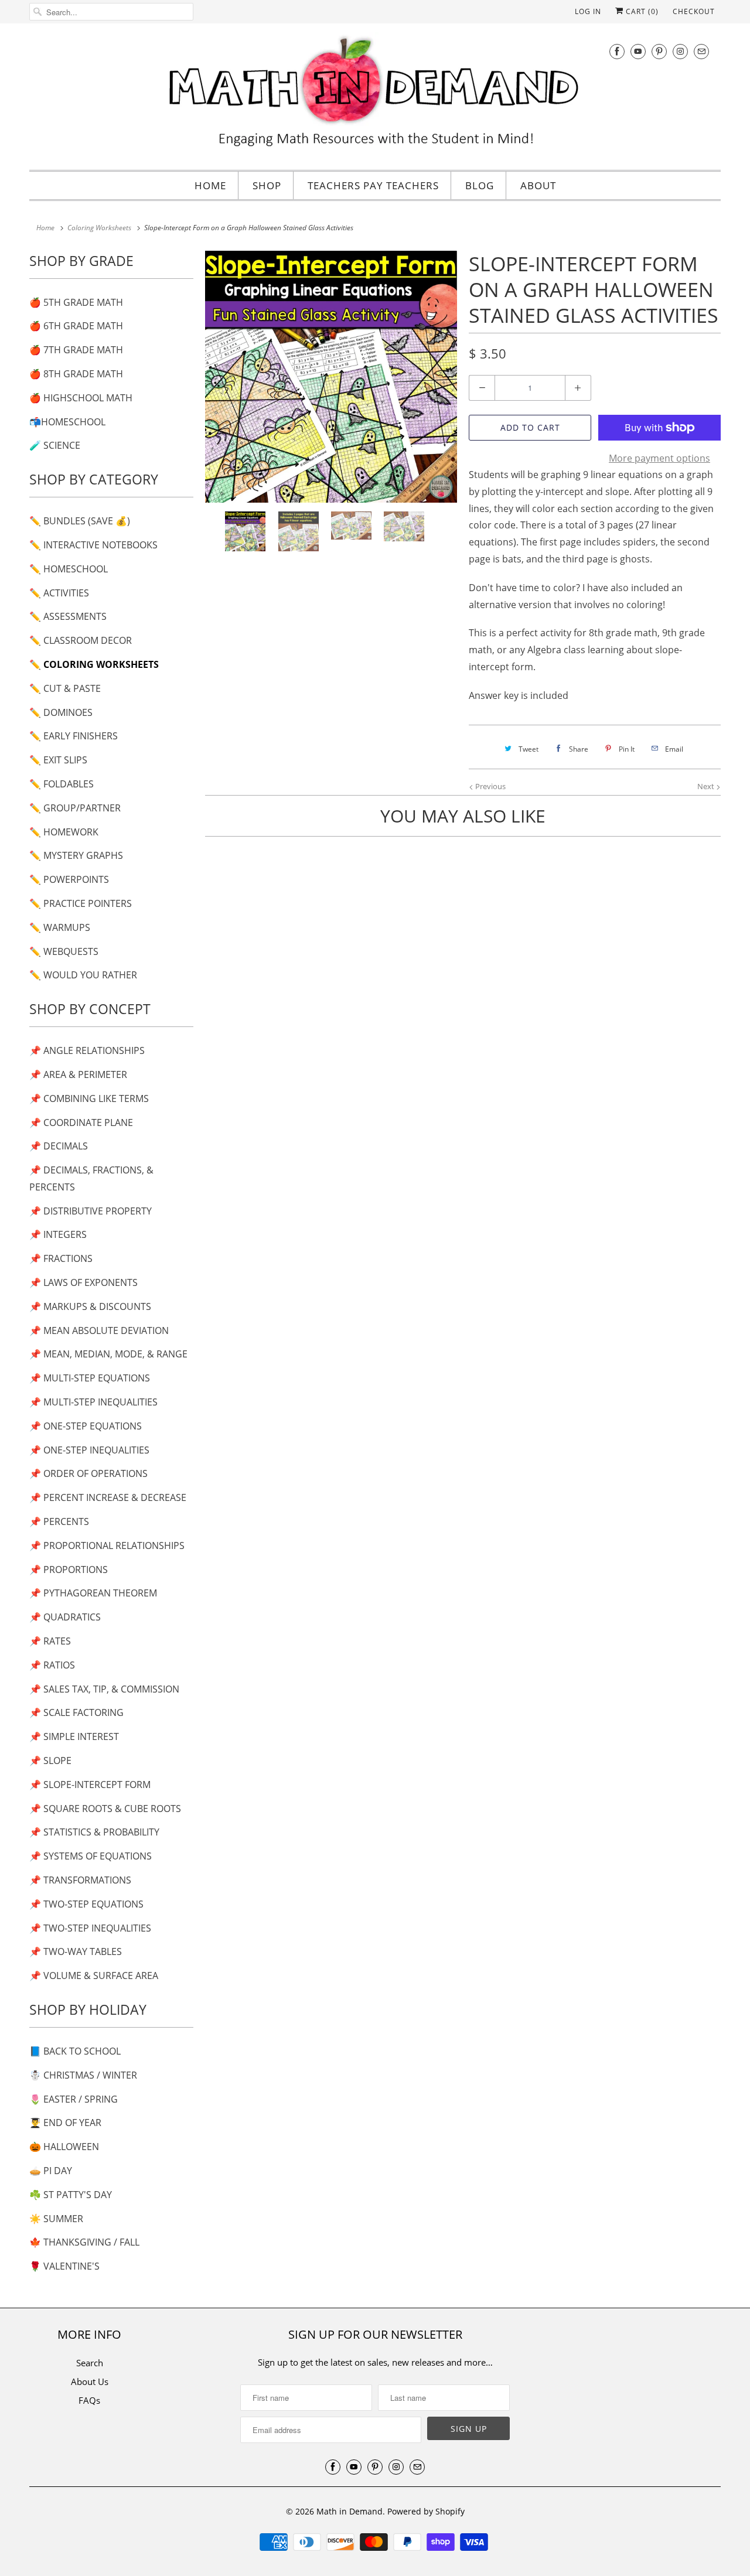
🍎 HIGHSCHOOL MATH (81, 398)
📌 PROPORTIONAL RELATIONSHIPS (107, 1545)
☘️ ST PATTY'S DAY (71, 2195)
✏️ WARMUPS (60, 927)
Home (210, 185)
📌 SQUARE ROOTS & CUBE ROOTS (105, 1809)
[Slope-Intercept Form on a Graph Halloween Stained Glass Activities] (331, 377)
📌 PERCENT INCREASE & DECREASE (108, 1497)
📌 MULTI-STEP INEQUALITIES (93, 1402)
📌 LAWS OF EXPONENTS (83, 1282)
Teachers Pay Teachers (373, 185)
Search (90, 2363)
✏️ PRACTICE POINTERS (81, 903)
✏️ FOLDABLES (62, 784)
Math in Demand (350, 2511)
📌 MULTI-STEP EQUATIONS (90, 1378)
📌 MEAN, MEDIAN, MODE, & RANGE (108, 1354)
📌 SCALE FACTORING (76, 1712)
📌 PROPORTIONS (69, 1570)
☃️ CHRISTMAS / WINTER (83, 2075)
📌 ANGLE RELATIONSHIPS (87, 1050)
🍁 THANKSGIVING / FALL (84, 2242)
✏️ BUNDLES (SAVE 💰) (80, 521)
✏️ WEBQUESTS (64, 951)
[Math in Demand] (375, 95)
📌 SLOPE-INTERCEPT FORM (90, 1785)
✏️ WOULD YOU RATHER (83, 975)
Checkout (694, 11)
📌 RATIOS (52, 1665)
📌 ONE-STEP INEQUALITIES (89, 1450)
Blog (480, 185)
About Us (90, 2381)
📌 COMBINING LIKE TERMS (89, 1098)
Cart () (641, 11)
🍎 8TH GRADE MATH (76, 374)
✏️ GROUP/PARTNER (75, 808)
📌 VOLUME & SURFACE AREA (94, 1975)
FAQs (89, 2400)
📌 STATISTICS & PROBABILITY (94, 1832)
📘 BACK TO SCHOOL (75, 2051)
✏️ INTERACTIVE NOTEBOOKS (93, 545)
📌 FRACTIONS (61, 1258)
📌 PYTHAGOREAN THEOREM (93, 1593)
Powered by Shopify (426, 2511)
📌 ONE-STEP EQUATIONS (86, 1426)
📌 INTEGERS (58, 1234)
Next (707, 786)
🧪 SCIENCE (55, 445)
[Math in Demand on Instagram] (680, 51)
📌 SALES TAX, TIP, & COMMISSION (104, 1689)
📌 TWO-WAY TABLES (76, 1951)
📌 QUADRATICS (65, 1617)
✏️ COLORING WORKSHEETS (94, 664)
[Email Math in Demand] (701, 51)
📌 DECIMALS (59, 1146)
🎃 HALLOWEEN (64, 2147)
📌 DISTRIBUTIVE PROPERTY (91, 1211)
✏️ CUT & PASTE (65, 688)
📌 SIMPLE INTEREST (74, 1736)
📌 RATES (50, 1641)
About (538, 185)
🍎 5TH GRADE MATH (76, 302)
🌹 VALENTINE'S (64, 2266)
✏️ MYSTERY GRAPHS (76, 855)
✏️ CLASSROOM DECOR (81, 640)
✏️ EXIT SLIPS (58, 760)
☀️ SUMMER (56, 2219)
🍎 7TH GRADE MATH (76, 350)
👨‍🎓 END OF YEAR (65, 2123)
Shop (267, 185)
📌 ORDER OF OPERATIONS (88, 1473)
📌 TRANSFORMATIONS (80, 1880)
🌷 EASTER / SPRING (74, 2099)
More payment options (659, 458)
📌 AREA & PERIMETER (78, 1074)
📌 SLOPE (50, 1760)
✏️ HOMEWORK (64, 832)
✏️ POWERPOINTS (69, 879)
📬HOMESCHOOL (67, 422)
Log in (588, 11)
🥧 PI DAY (51, 2171)
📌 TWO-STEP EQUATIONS (86, 1904)
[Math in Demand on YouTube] (638, 51)
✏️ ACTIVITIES (59, 593)
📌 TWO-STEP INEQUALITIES (90, 1928)
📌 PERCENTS (59, 1521)
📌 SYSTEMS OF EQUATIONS (91, 1856)
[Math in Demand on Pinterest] (659, 51)
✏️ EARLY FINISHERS (74, 736)
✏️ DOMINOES (61, 712)
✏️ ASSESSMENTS (68, 616)
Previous (490, 786)
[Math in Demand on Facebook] (617, 51)
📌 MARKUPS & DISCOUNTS (90, 1306)
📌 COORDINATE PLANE (81, 1122)
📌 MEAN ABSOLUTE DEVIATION (99, 1330)
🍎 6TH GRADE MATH (76, 326)
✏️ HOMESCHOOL (69, 569)
